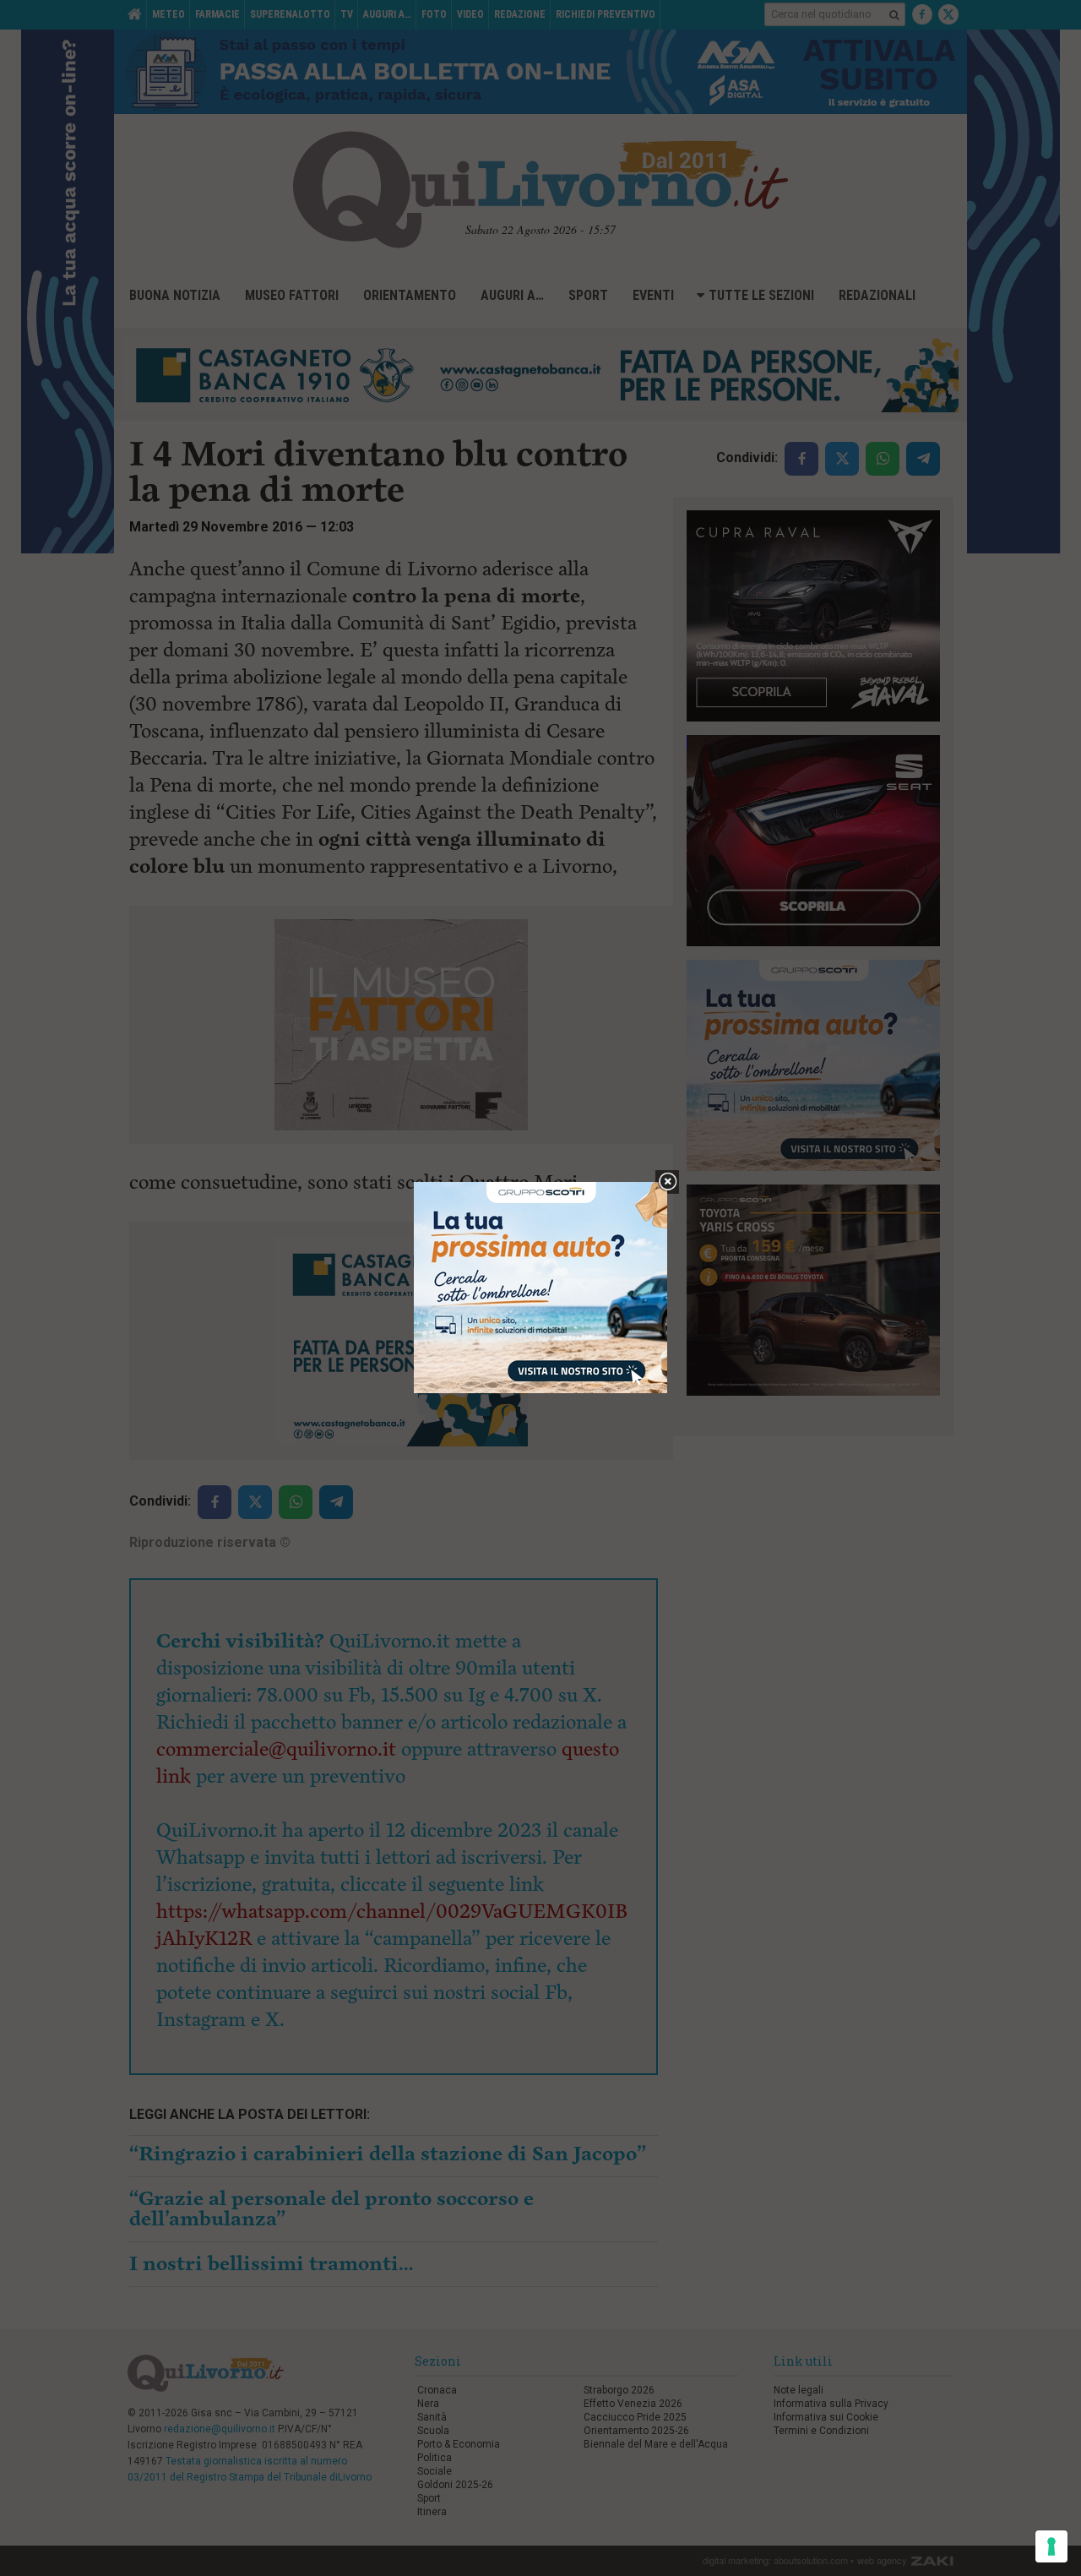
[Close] (668, 1182)
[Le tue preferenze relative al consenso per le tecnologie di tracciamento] (1051, 2546)
